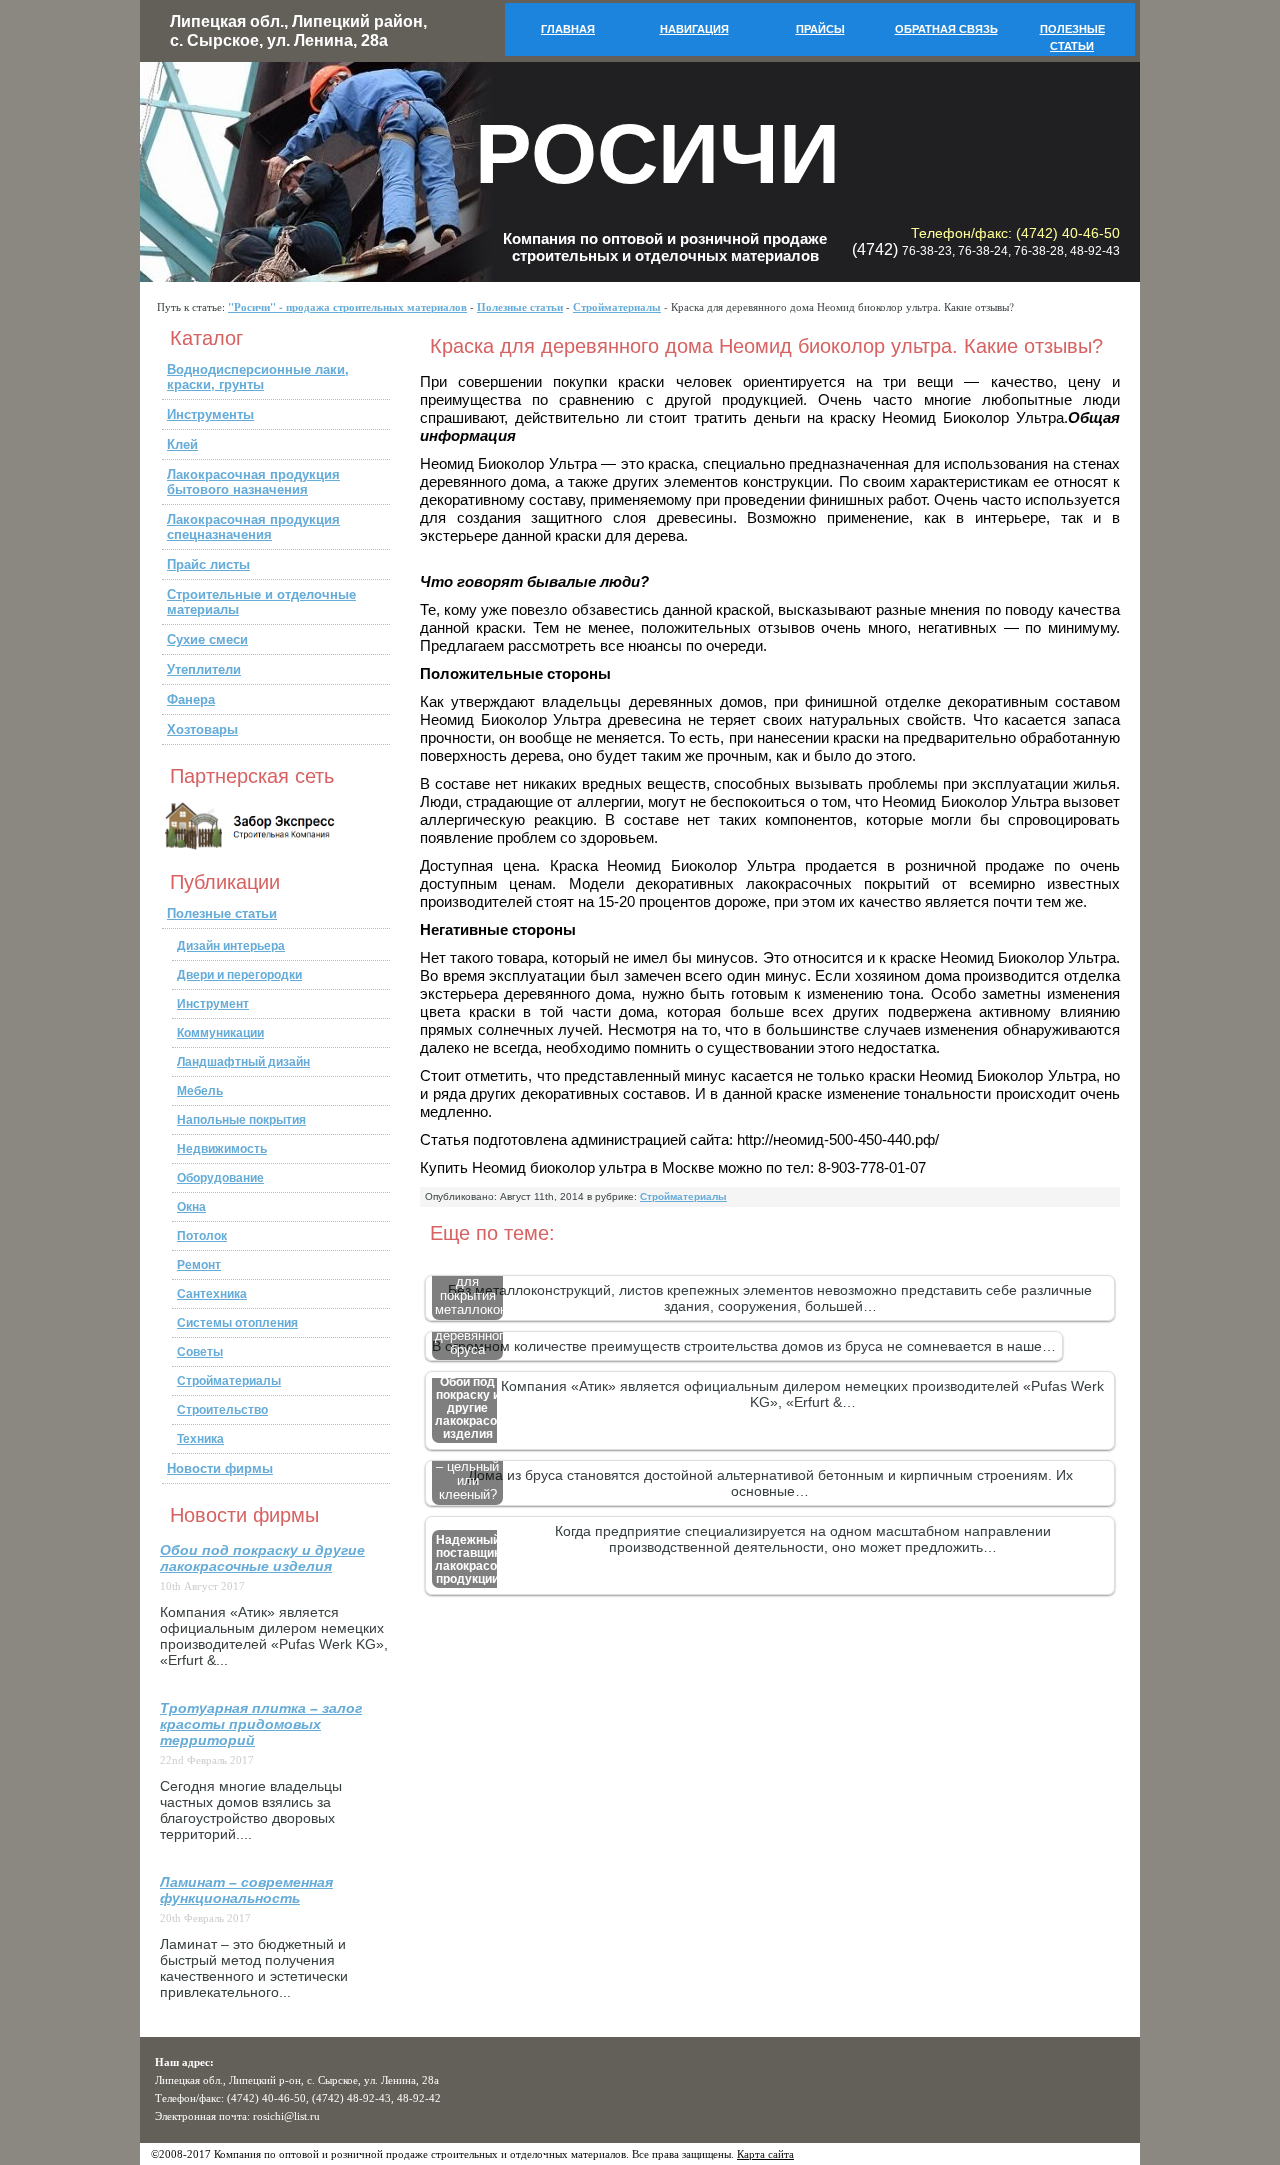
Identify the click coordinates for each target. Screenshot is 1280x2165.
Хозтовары (202, 729)
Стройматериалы (617, 307)
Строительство (222, 1410)
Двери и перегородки (239, 975)
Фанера (191, 699)
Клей (182, 444)
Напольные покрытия (241, 1120)
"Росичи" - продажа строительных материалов (347, 307)
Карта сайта (765, 2154)
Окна (191, 1207)
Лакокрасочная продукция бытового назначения (253, 482)
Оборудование (220, 1178)
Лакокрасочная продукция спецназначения (253, 527)
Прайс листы (208, 564)
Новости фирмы (220, 1468)
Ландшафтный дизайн (243, 1062)
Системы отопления (237, 1323)
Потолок (202, 1236)
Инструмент (213, 1004)
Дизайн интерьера (231, 946)
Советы (200, 1352)
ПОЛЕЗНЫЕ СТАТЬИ (1072, 37)
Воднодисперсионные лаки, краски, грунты (258, 377)
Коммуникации (220, 1033)
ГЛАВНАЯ (568, 29)
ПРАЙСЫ (820, 29)
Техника (200, 1439)
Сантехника (212, 1294)
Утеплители (204, 669)
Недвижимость (222, 1149)
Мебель (200, 1091)
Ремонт (199, 1265)
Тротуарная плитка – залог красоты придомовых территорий (261, 1724)
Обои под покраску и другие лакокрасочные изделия (262, 1558)
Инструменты (210, 414)
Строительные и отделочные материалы (261, 602)
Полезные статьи (520, 307)
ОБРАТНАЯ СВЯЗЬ (946, 29)
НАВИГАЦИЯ (694, 29)
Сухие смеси (207, 639)
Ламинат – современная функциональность (246, 1890)
